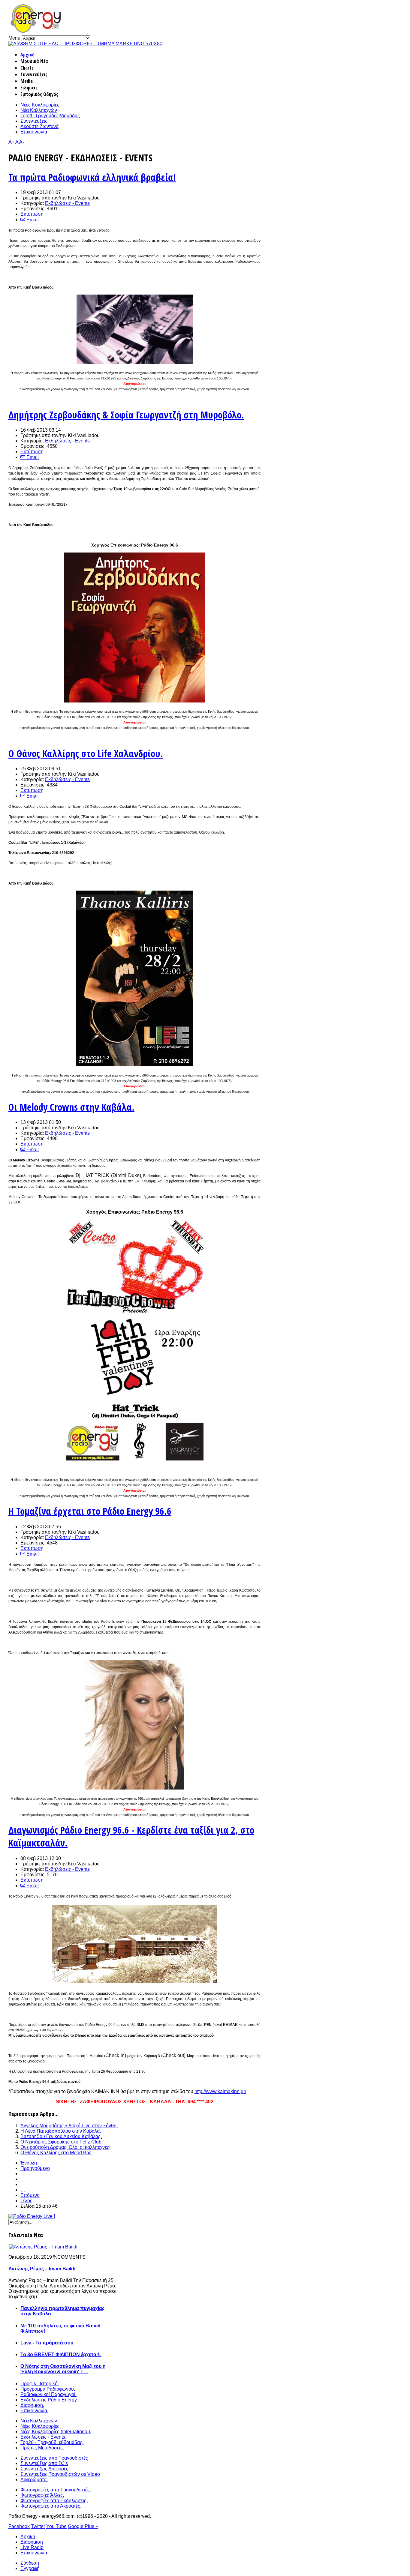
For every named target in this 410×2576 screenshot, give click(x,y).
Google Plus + (83, 2526)
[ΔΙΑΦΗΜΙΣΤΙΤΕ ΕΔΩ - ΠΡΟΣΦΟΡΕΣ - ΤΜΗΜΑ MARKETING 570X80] (85, 44)
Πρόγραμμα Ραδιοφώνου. (48, 2389)
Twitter (38, 2526)
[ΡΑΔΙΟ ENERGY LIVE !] (32, 2216)
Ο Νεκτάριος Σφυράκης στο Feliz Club (61, 2142)
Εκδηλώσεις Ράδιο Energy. (49, 2400)
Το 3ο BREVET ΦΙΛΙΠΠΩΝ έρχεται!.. (61, 2354)
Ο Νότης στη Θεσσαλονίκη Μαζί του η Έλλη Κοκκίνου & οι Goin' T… (63, 2369)
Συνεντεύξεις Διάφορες (44, 2469)
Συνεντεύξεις (34, 121)
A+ (11, 142)
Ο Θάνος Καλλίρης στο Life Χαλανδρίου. (86, 753)
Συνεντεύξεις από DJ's (44, 2463)
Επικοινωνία (34, 132)
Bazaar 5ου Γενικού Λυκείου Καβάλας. (61, 2136)
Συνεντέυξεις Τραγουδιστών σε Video (60, 2474)
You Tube (56, 2526)
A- (22, 142)
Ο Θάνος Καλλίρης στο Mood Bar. (56, 2153)
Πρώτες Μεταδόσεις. (42, 2448)
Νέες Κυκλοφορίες (40, 105)
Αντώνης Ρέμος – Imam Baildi (42, 2269)
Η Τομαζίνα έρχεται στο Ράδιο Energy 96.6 (90, 1511)
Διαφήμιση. (32, 2405)
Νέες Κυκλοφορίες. (41, 2426)
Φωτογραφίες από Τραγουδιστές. (56, 2490)
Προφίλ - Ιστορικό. (40, 2384)
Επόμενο (30, 2195)
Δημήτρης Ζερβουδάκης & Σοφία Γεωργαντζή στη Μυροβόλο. (126, 415)
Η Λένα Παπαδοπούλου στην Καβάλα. (61, 2131)
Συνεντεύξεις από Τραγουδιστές (54, 2458)
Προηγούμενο (35, 2168)
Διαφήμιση (32, 2542)
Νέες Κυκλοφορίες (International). (56, 2432)
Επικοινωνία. (34, 2411)
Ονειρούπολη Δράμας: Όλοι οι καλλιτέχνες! (65, 2147)
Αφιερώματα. (34, 2480)
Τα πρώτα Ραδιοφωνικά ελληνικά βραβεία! (92, 177)
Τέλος (26, 2201)
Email (32, 220)
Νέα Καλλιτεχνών (39, 110)
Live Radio (32, 2547)
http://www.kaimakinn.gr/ (220, 2091)
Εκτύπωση (32, 214)
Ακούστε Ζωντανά (39, 126)
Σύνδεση (30, 2563)
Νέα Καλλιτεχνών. (39, 2421)
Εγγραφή (30, 2568)
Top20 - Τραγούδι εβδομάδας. (52, 2442)
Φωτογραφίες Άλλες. (42, 2495)
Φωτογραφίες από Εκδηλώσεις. (54, 2501)
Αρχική (27, 55)
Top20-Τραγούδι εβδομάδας (50, 116)
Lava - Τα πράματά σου (47, 2343)
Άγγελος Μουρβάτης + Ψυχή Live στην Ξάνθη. (69, 2126)
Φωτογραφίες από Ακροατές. (51, 2506)
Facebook (19, 2526)
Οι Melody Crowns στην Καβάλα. (71, 1107)
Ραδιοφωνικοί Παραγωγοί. (48, 2394)
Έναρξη (29, 2163)
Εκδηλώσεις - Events (67, 203)
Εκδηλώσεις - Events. (43, 2437)
